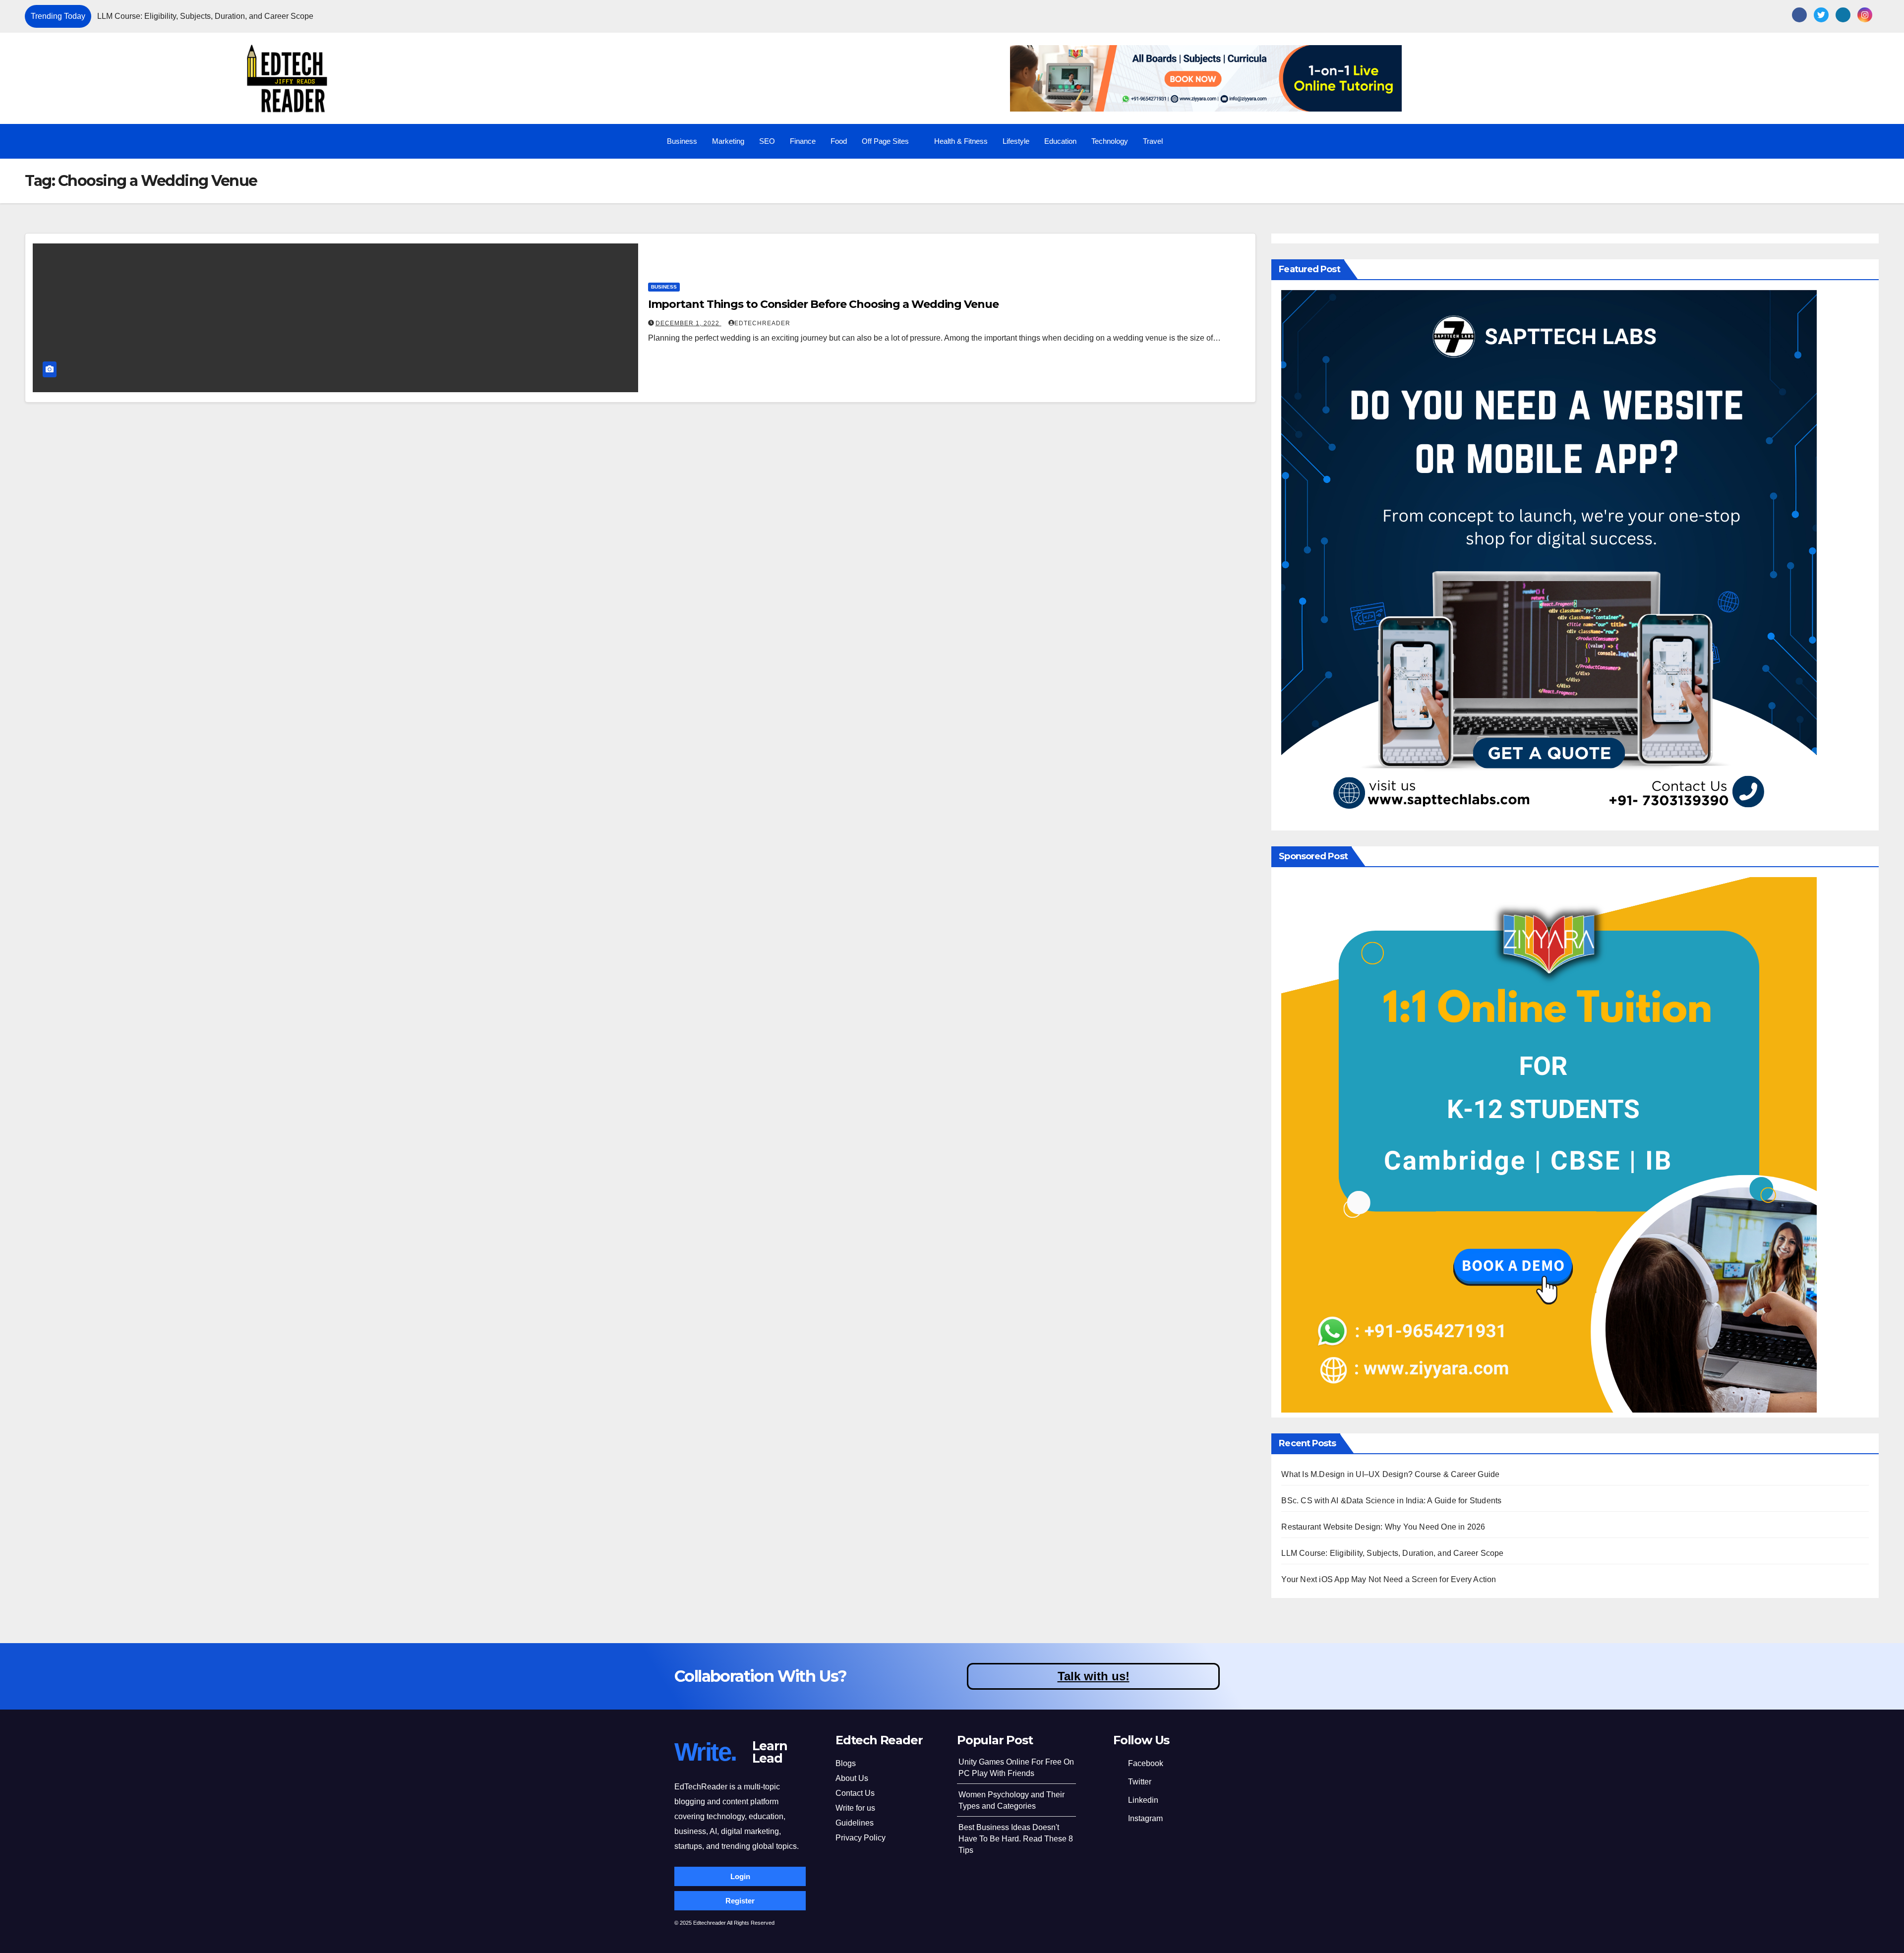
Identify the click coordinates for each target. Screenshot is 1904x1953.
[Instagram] (1865, 15)
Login (740, 1876)
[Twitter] (1821, 15)
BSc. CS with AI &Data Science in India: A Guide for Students (1391, 1501)
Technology (1110, 141)
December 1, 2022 (688, 323)
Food (839, 141)
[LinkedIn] (1843, 15)
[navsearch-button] (1832, 141)
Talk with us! (1094, 1676)
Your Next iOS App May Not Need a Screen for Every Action (1389, 1579)
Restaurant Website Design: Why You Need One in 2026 (1383, 1527)
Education (1060, 141)
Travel (1153, 141)
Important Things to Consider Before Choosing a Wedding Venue (823, 304)
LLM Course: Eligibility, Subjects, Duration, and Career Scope (1392, 1553)
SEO (767, 141)
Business (682, 141)
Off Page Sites (885, 141)
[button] (1507, 16)
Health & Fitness (961, 141)
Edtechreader (762, 323)
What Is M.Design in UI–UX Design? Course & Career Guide (486, 16)
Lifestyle (1016, 141)
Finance (803, 141)
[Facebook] (1799, 15)
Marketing (728, 141)
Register (740, 1901)
